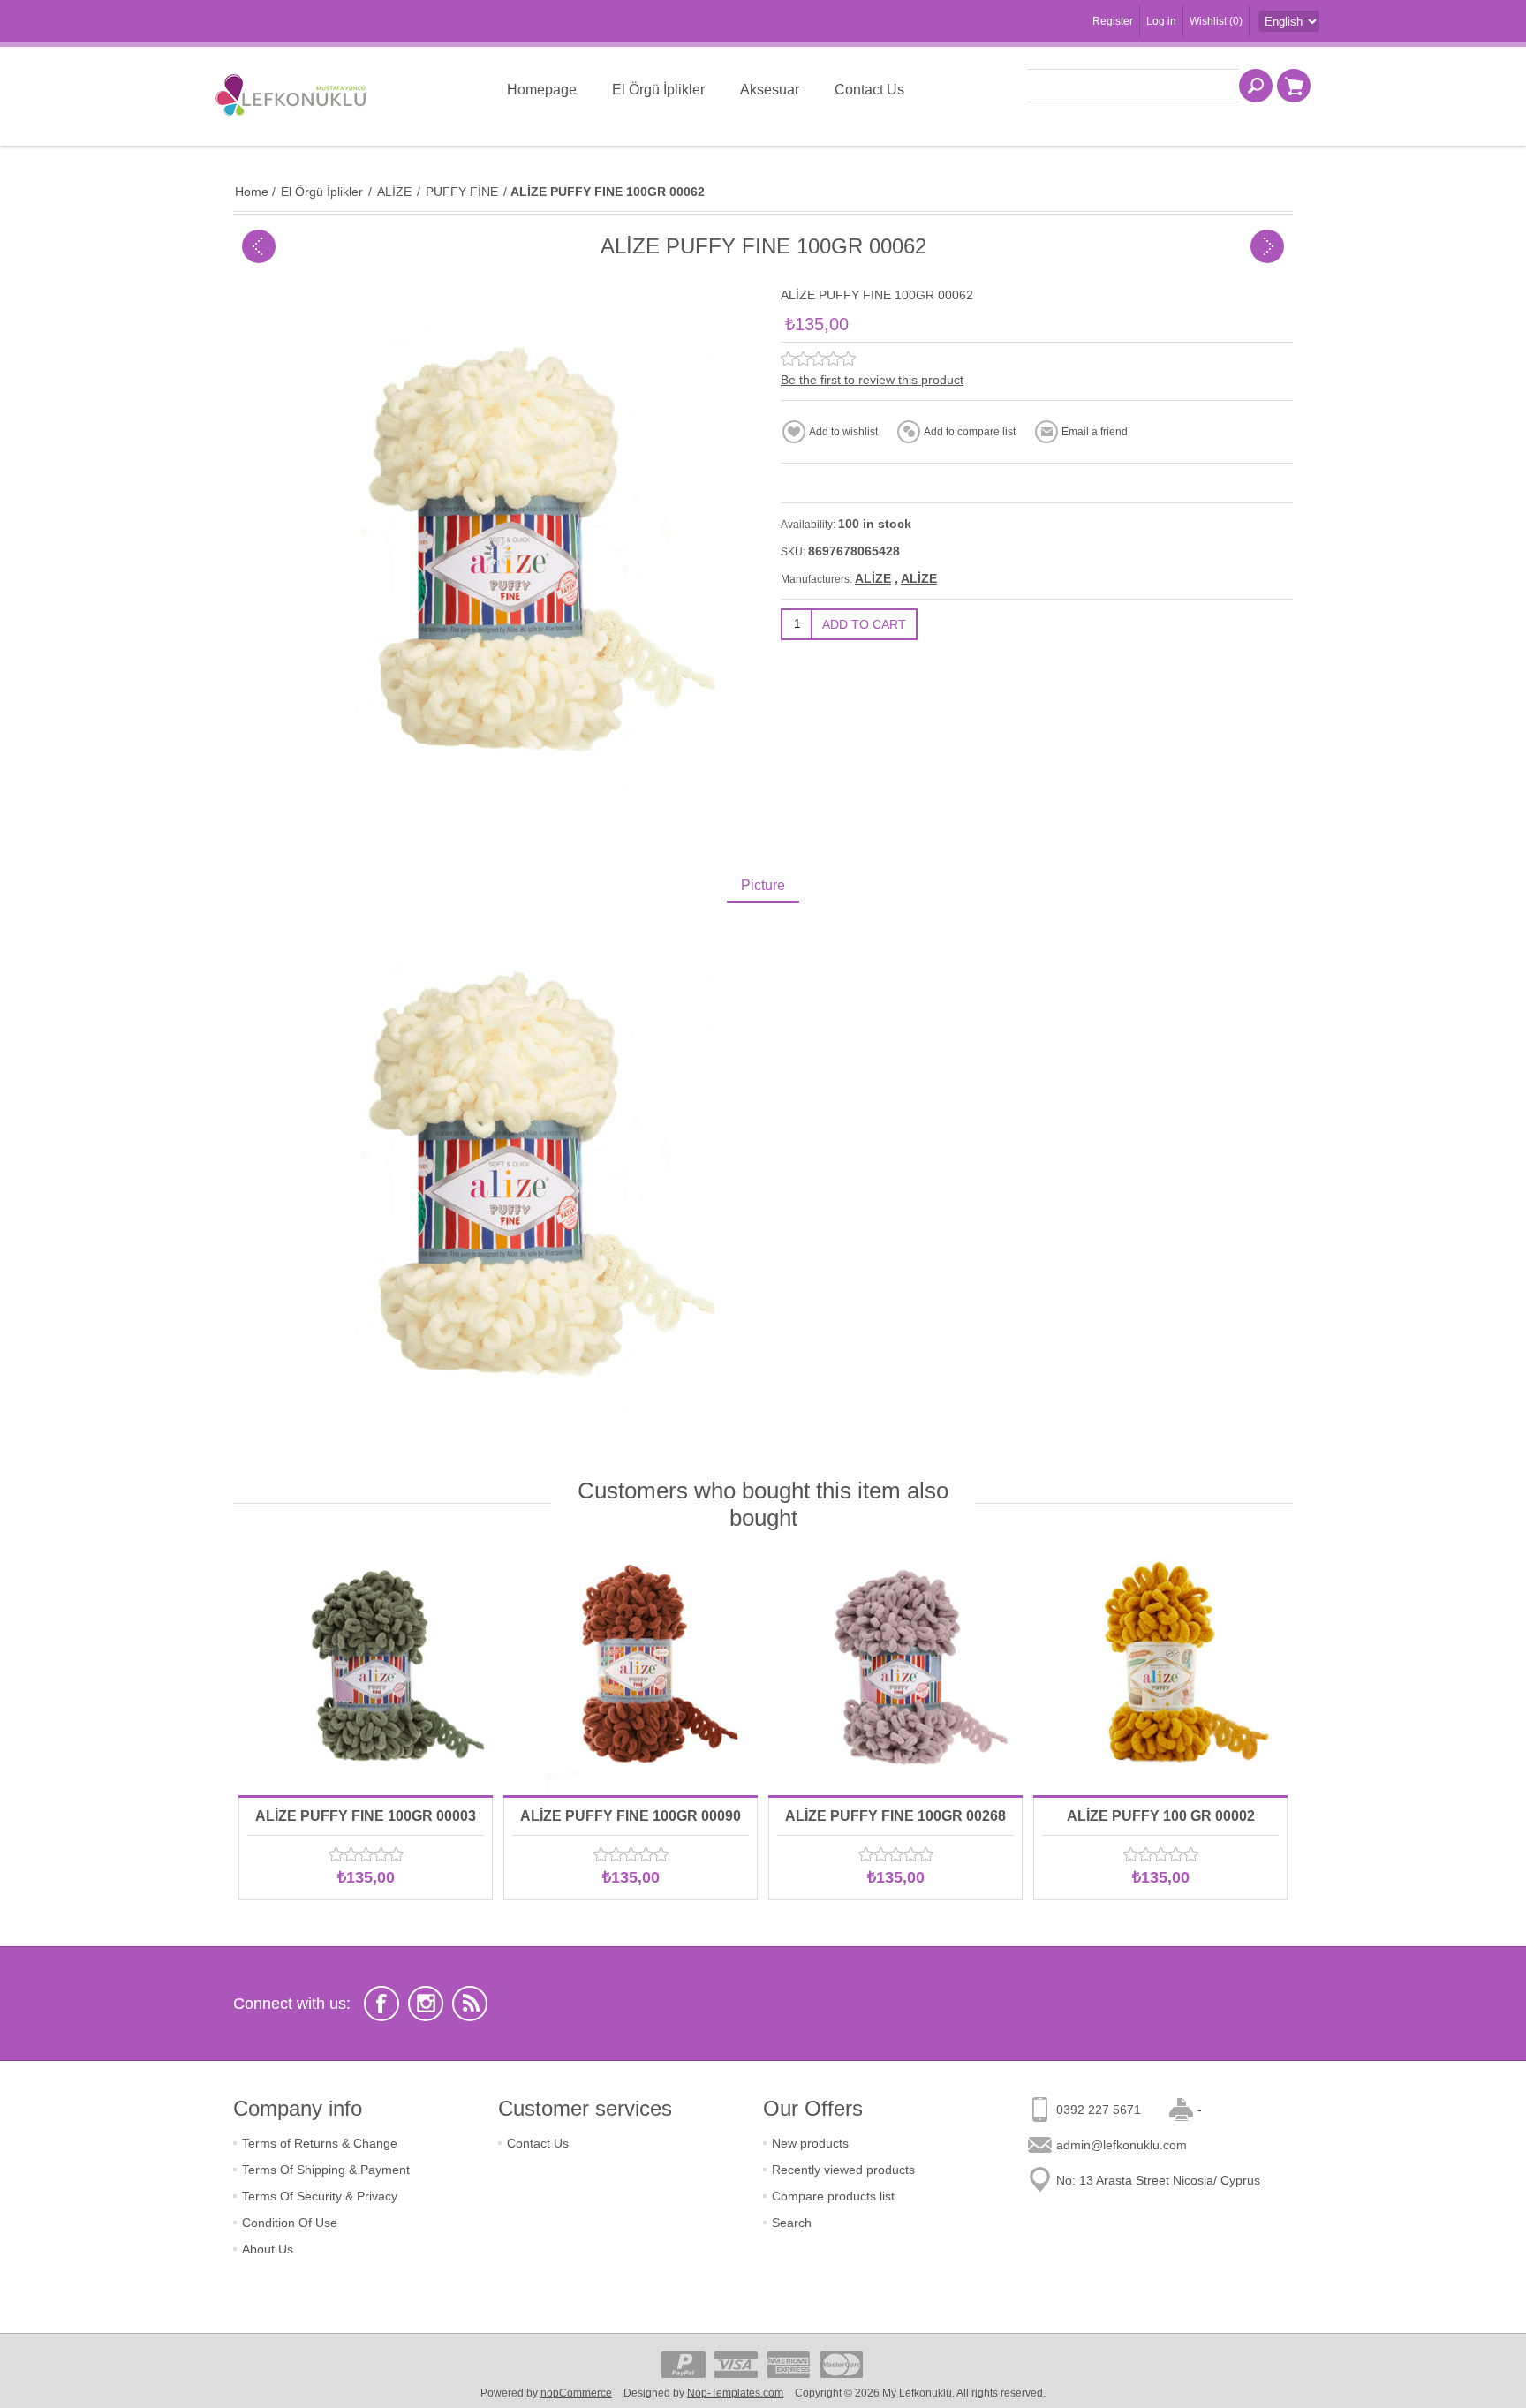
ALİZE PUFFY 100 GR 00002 (1161, 1816)
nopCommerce (576, 2393)
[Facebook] (381, 2004)
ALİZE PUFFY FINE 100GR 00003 (366, 1816)
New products (810, 2143)
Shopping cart (1294, 86)
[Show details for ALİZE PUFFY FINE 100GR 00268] (895, 1668)
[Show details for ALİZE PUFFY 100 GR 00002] (1160, 1668)
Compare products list (833, 2196)
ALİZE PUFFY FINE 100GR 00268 (895, 1816)
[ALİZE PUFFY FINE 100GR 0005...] (259, 246)
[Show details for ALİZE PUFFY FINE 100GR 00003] (366, 1668)
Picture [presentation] (763, 885)
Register (1113, 21)
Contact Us (538, 2143)
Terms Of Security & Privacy (320, 2196)
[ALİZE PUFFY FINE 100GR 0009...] (1267, 246)
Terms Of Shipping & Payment (326, 2170)
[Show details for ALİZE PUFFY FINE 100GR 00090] (631, 1668)
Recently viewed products (843, 2170)
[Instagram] (426, 2004)
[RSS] (470, 2004)
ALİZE (873, 578)
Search (792, 2223)
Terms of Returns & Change (320, 2143)
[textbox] (1133, 86)
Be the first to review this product (872, 380)
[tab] (763, 887)
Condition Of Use (290, 2223)
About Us (268, 2249)
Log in (1161, 21)
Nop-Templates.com (735, 2393)
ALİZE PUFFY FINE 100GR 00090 (631, 1816)
